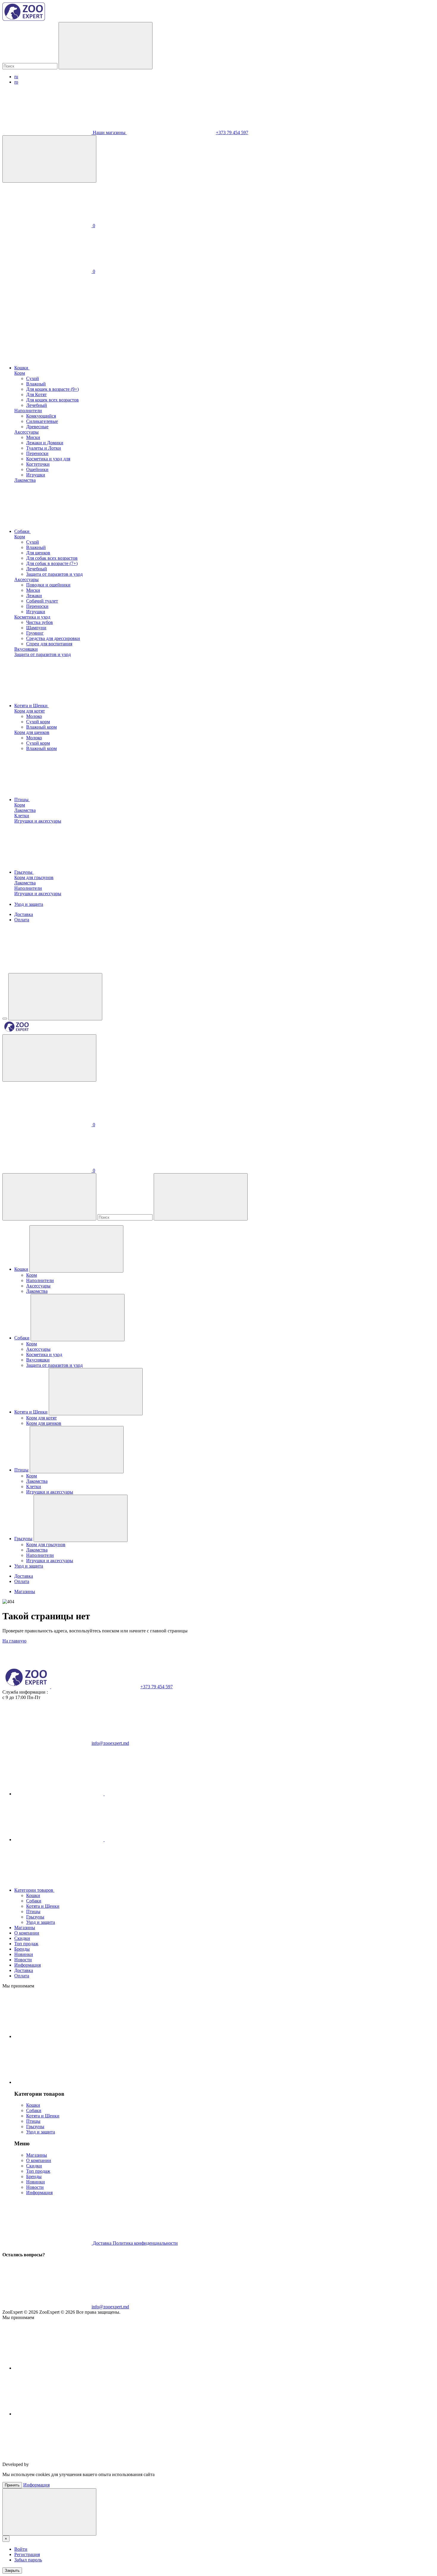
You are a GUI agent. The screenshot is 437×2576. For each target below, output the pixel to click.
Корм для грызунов (34, 877)
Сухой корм (38, 722)
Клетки (22, 816)
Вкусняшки (26, 649)
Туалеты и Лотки (44, 448)
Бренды (22, 1949)
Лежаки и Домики (45, 443)
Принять (12, 2485)
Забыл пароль (28, 2560)
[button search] (106, 46)
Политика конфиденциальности (145, 2243)
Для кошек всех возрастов (52, 400)
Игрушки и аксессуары (38, 821)
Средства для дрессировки (53, 638)
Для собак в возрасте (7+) (52, 563)
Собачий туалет (42, 601)
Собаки (22, 531)
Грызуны (24, 872)
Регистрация (27, 2554)
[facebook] (104, 1794)
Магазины (25, 1591)
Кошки (22, 368)
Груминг (35, 633)
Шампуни (36, 628)
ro (16, 82)
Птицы (22, 800)
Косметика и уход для (48, 459)
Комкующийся (41, 416)
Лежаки (34, 596)
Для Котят (36, 394)
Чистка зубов (40, 622)
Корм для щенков (32, 732)
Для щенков (38, 553)
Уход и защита (29, 904)
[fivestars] (75, 2464)
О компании (27, 1933)
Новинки (24, 1954)
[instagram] (104, 1840)
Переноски (37, 453)
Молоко (34, 716)
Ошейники (37, 469)
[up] (49, 2512)
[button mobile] (5, 1019)
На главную (14, 1641)
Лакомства (25, 480)
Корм (20, 373)
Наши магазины (109, 132)
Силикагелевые (42, 421)
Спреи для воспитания (49, 644)
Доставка (24, 914)
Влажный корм (41, 727)
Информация (27, 1965)
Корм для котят (30, 711)
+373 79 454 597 (232, 132)
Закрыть (12, 2570)
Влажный (36, 384)
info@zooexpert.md (110, 1743)
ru (16, 77)
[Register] (49, 1058)
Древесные (37, 427)
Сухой (33, 378)
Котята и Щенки (32, 706)
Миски (33, 437)
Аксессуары (26, 432)
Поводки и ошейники (48, 585)
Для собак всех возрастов (52, 558)
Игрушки (36, 475)
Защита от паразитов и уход (54, 574)
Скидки (22, 1938)
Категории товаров (34, 1890)
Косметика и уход (32, 617)
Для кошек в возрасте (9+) (52, 389)
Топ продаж (26, 1944)
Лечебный (37, 405)
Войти (21, 2549)
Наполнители (28, 411)
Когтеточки (38, 464)
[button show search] (55, 997)
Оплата (22, 920)
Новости (23, 1960)
